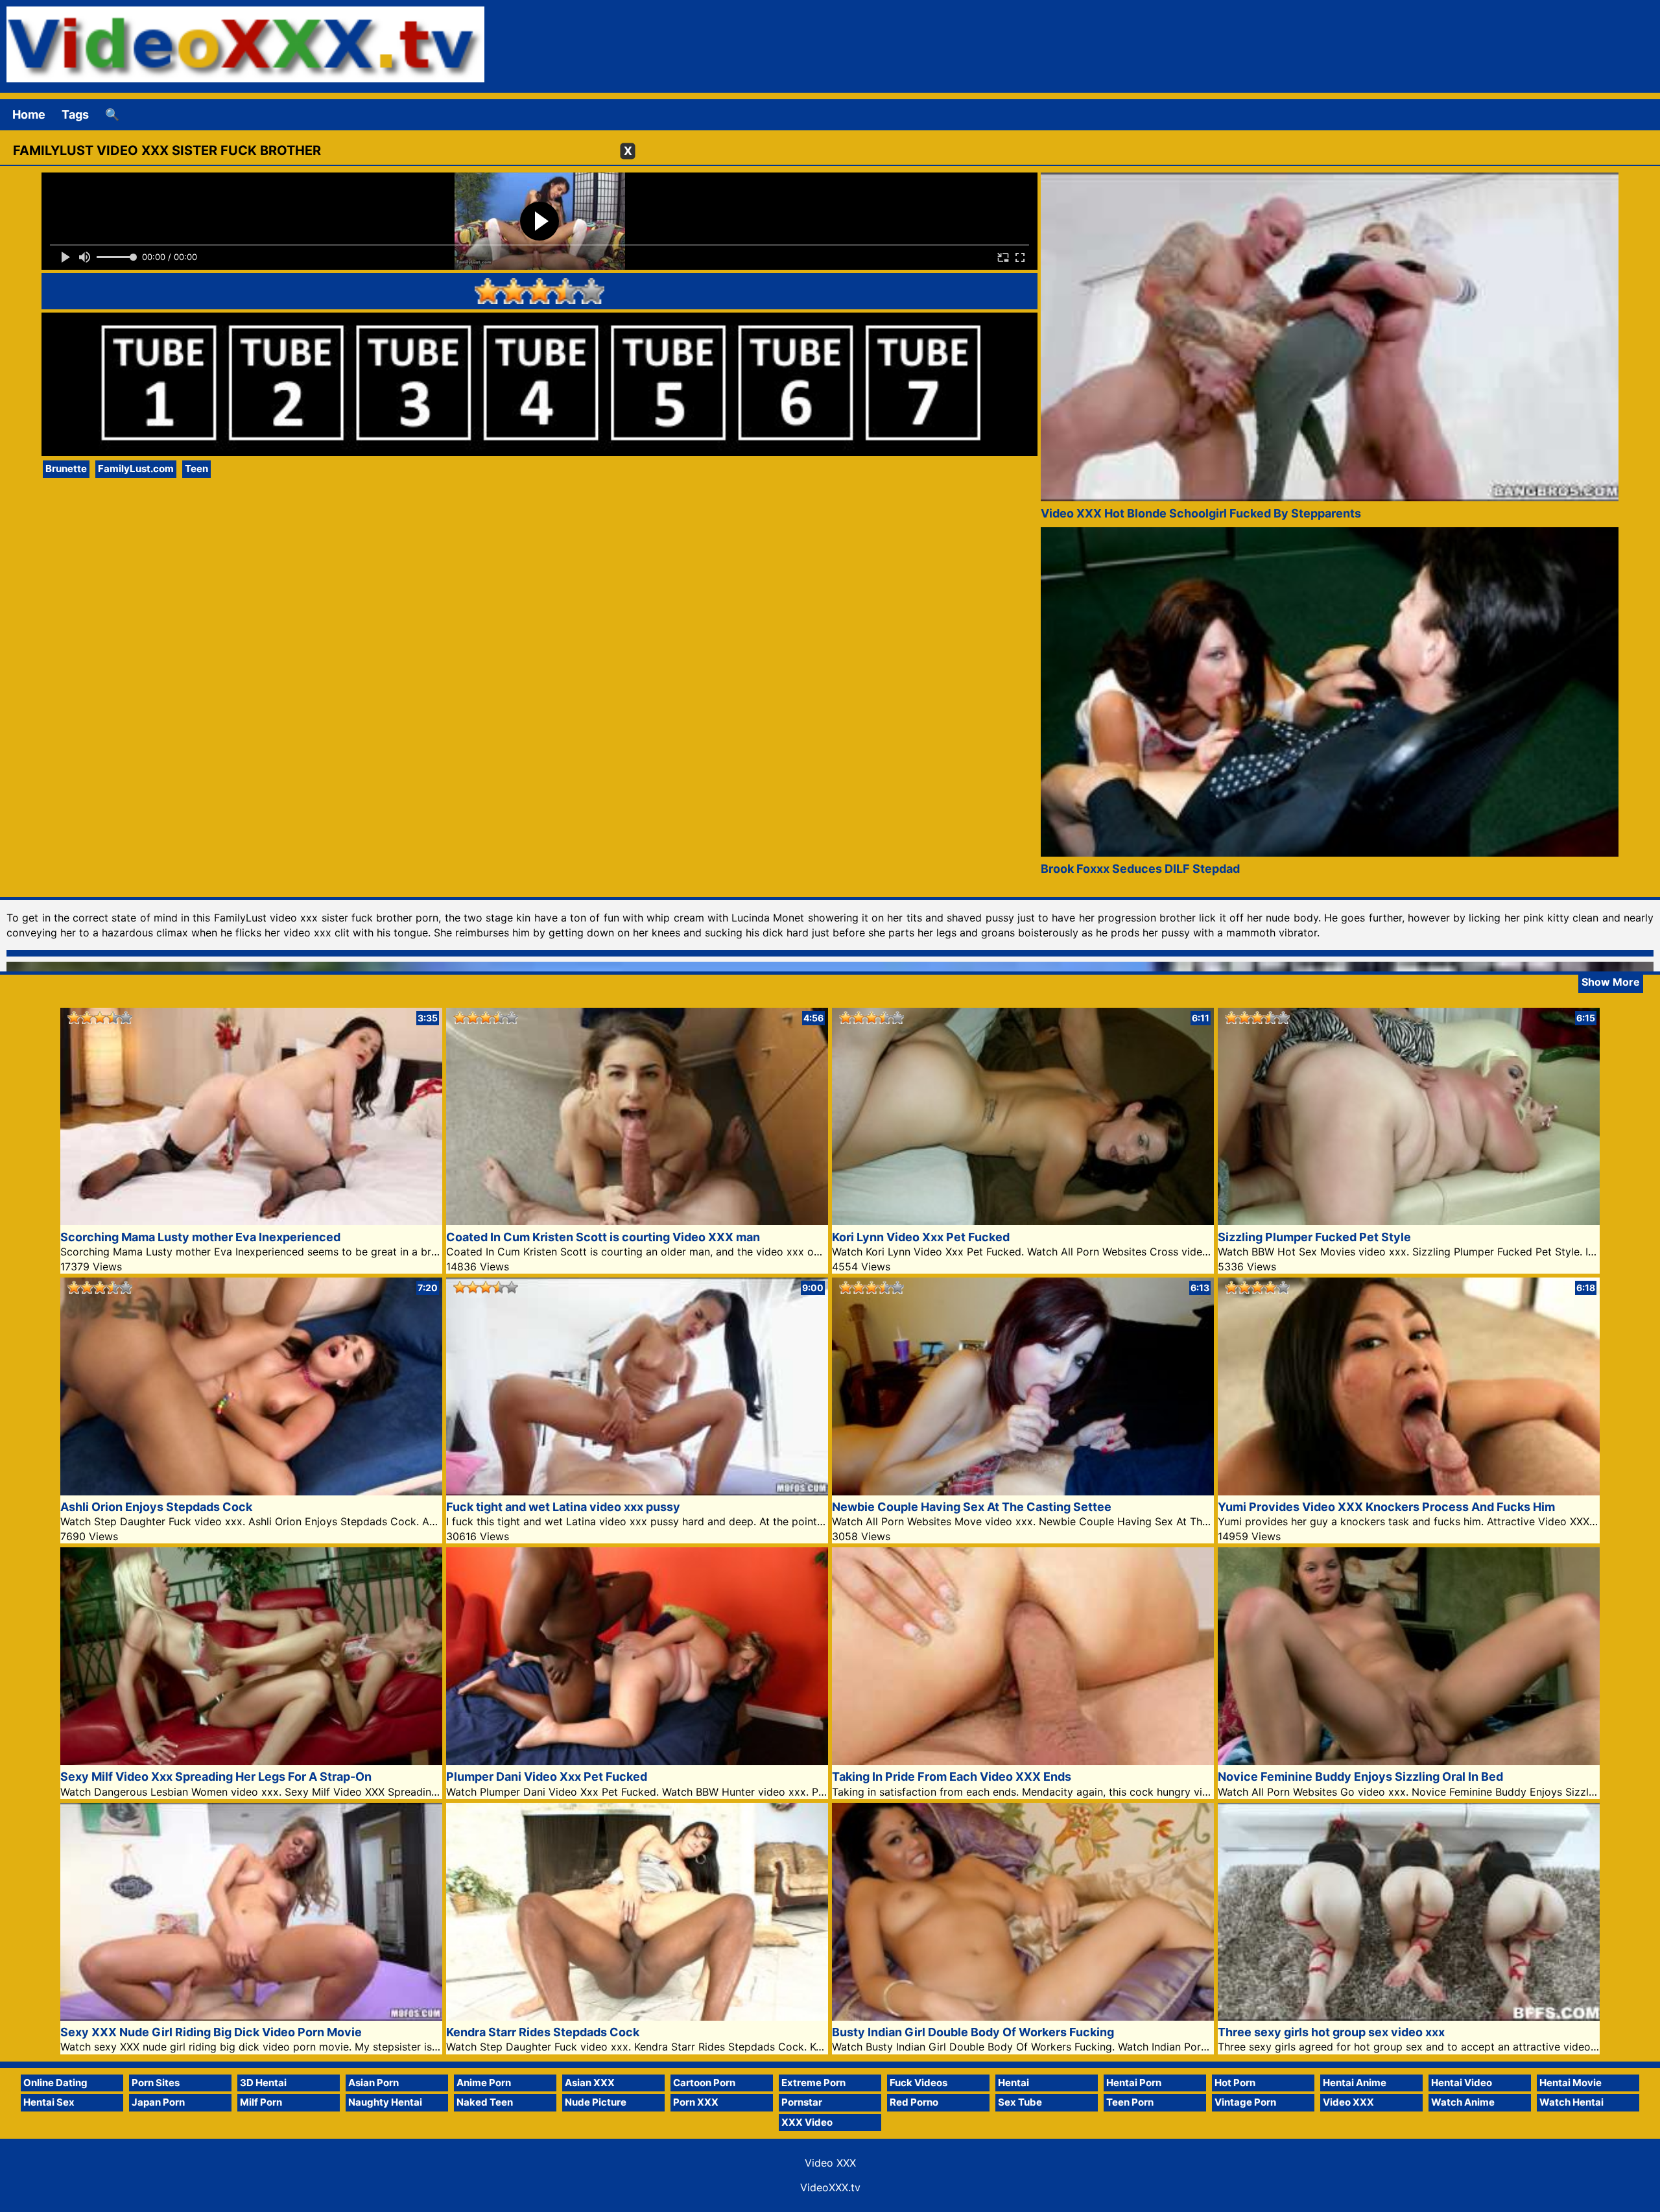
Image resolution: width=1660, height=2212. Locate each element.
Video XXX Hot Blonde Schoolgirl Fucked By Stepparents (1201, 513)
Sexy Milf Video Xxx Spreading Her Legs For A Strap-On (216, 1777)
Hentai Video (1462, 2083)
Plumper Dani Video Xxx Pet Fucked (547, 1777)
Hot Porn (1235, 2083)
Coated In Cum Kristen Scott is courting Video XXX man (603, 1237)
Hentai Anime (1355, 2083)
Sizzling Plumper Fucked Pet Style (1314, 1237)
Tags (75, 114)
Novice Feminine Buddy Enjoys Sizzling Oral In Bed (1360, 1777)
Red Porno (914, 2102)
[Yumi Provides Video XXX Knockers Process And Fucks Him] (1409, 1491)
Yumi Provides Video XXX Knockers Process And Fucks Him (1386, 1507)
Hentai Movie (1571, 2083)
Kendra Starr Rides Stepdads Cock (543, 2032)
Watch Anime (1463, 2102)
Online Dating (55, 2083)
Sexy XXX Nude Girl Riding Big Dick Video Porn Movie (211, 2032)
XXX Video (807, 2122)
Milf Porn (261, 2102)
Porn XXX (696, 2102)
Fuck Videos (919, 2083)
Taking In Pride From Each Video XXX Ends (952, 1777)
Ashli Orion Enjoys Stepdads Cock (156, 1507)
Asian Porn (373, 2083)
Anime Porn (484, 2083)
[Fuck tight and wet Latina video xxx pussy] (637, 1491)
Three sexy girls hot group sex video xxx (1331, 2032)
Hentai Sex (49, 2102)
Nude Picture (596, 2102)
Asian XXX (590, 2083)
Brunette (66, 469)
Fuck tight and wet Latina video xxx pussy (563, 1507)
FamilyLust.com (136, 469)
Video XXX (1348, 2102)
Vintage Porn (1245, 2102)
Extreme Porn (813, 2083)
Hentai (1014, 2083)
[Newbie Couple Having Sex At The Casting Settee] (1023, 1491)
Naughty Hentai (385, 2102)
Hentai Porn (1134, 2083)
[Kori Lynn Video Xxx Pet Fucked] (1023, 1221)
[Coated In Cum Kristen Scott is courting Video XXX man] (637, 1221)
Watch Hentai (1571, 2102)
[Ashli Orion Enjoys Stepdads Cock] (251, 1491)
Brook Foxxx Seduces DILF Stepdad (1140, 869)
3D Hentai (263, 2083)
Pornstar (802, 2102)
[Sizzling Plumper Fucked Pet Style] (1409, 1221)
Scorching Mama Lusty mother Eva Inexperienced (200, 1237)
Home (29, 114)
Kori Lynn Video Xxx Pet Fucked (921, 1237)
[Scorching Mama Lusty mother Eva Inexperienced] (251, 1221)
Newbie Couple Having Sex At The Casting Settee (972, 1507)
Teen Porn (1130, 2102)
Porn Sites (156, 2083)
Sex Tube (1020, 2102)
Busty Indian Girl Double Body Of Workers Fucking (973, 2032)
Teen (196, 469)
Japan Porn (158, 2102)
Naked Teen (485, 2102)
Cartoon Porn (704, 2083)
